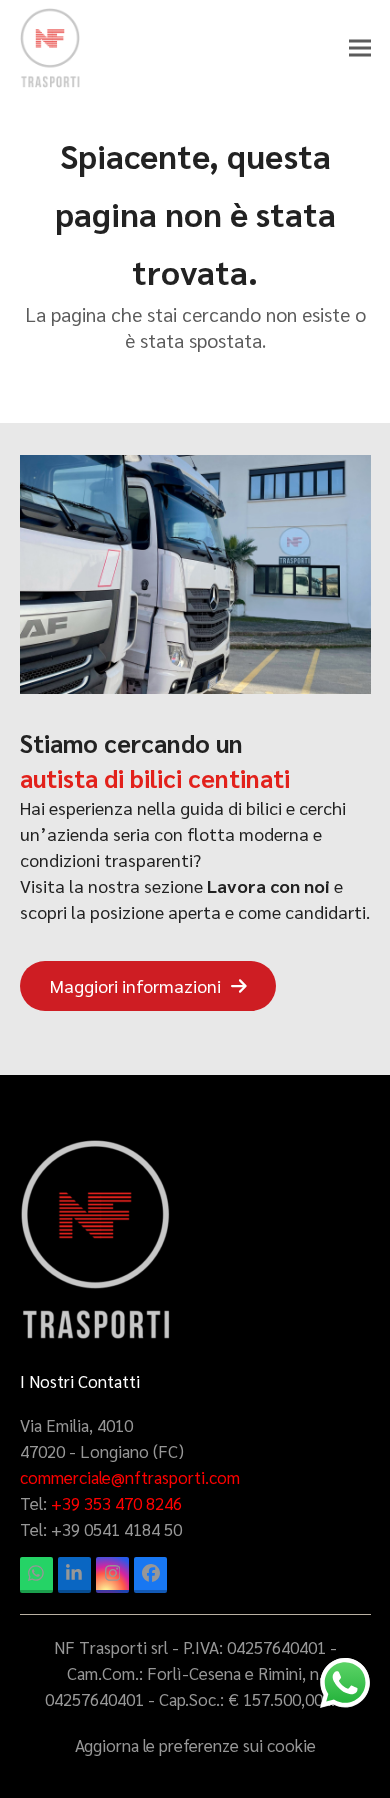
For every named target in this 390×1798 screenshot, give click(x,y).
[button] (360, 48)
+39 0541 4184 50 (116, 1529)
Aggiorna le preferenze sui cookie (195, 1745)
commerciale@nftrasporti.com (130, 1477)
